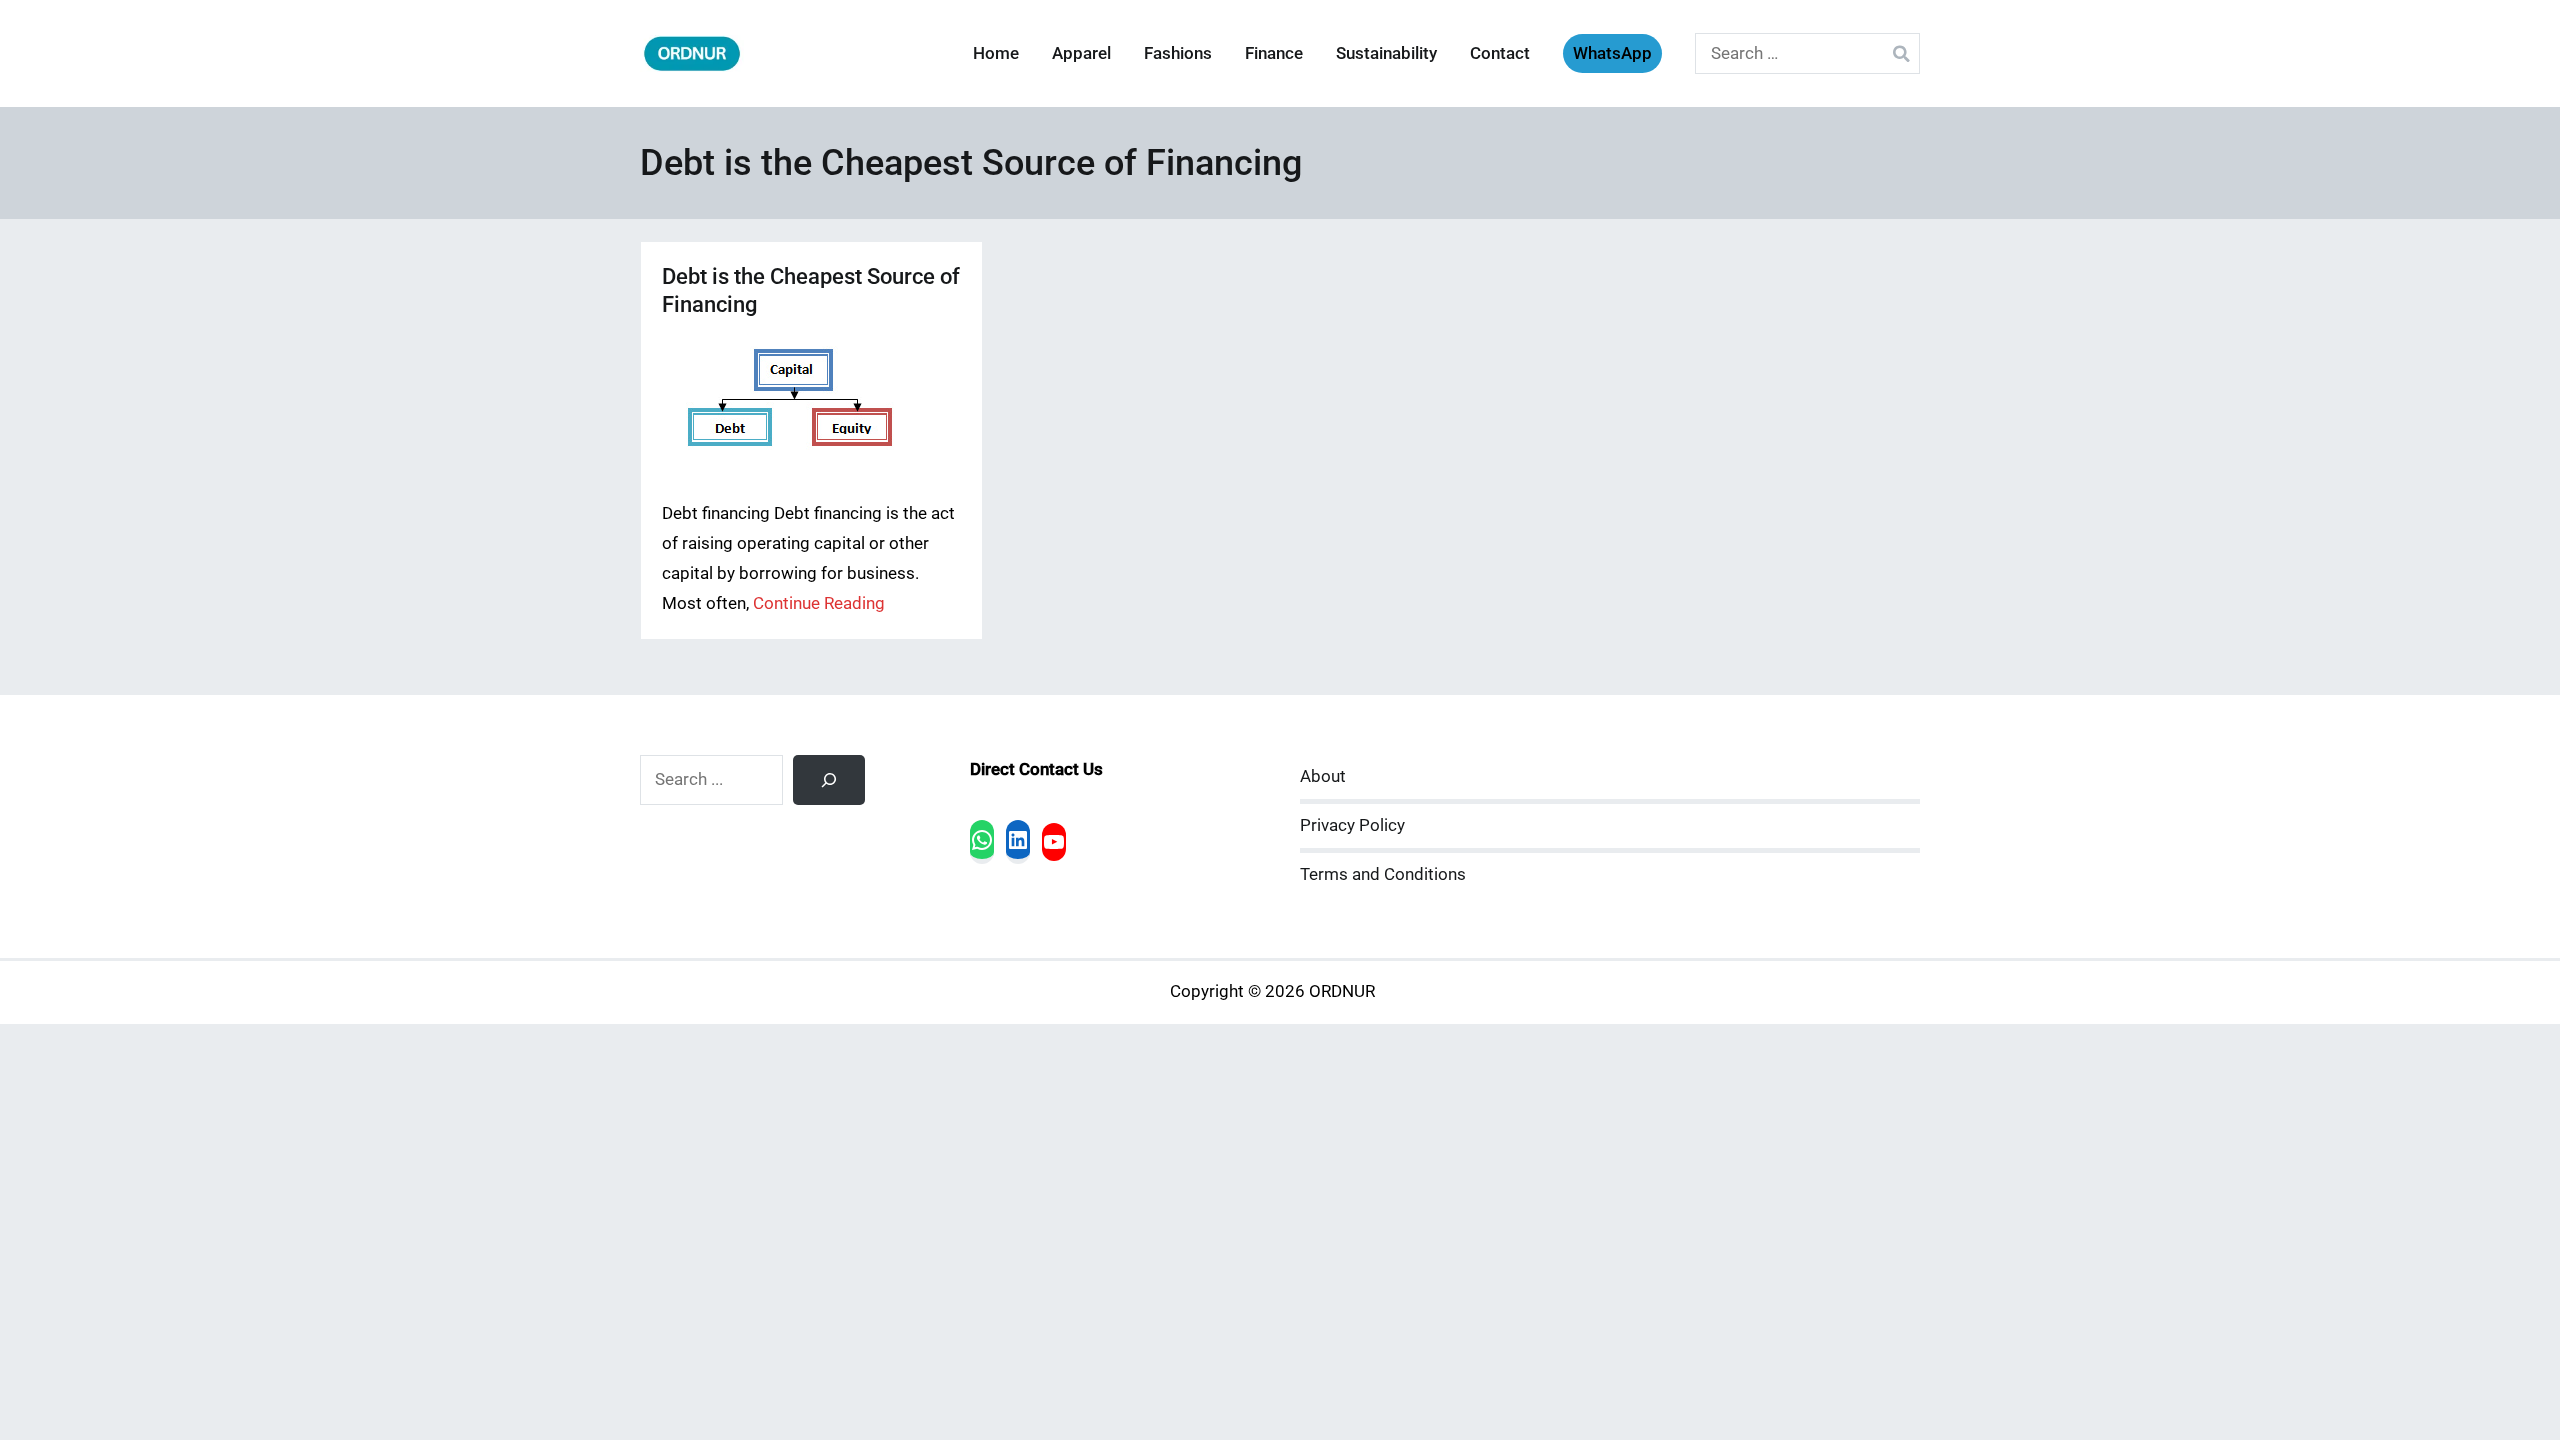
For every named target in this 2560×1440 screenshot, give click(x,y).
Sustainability (1386, 53)
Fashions (1178, 53)
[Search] (829, 780)
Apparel (1081, 53)
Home (996, 53)
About (1323, 776)
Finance (1274, 53)
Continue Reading (819, 603)
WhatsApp (1612, 53)
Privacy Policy (1352, 825)
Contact (1500, 53)
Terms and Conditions (1383, 874)
